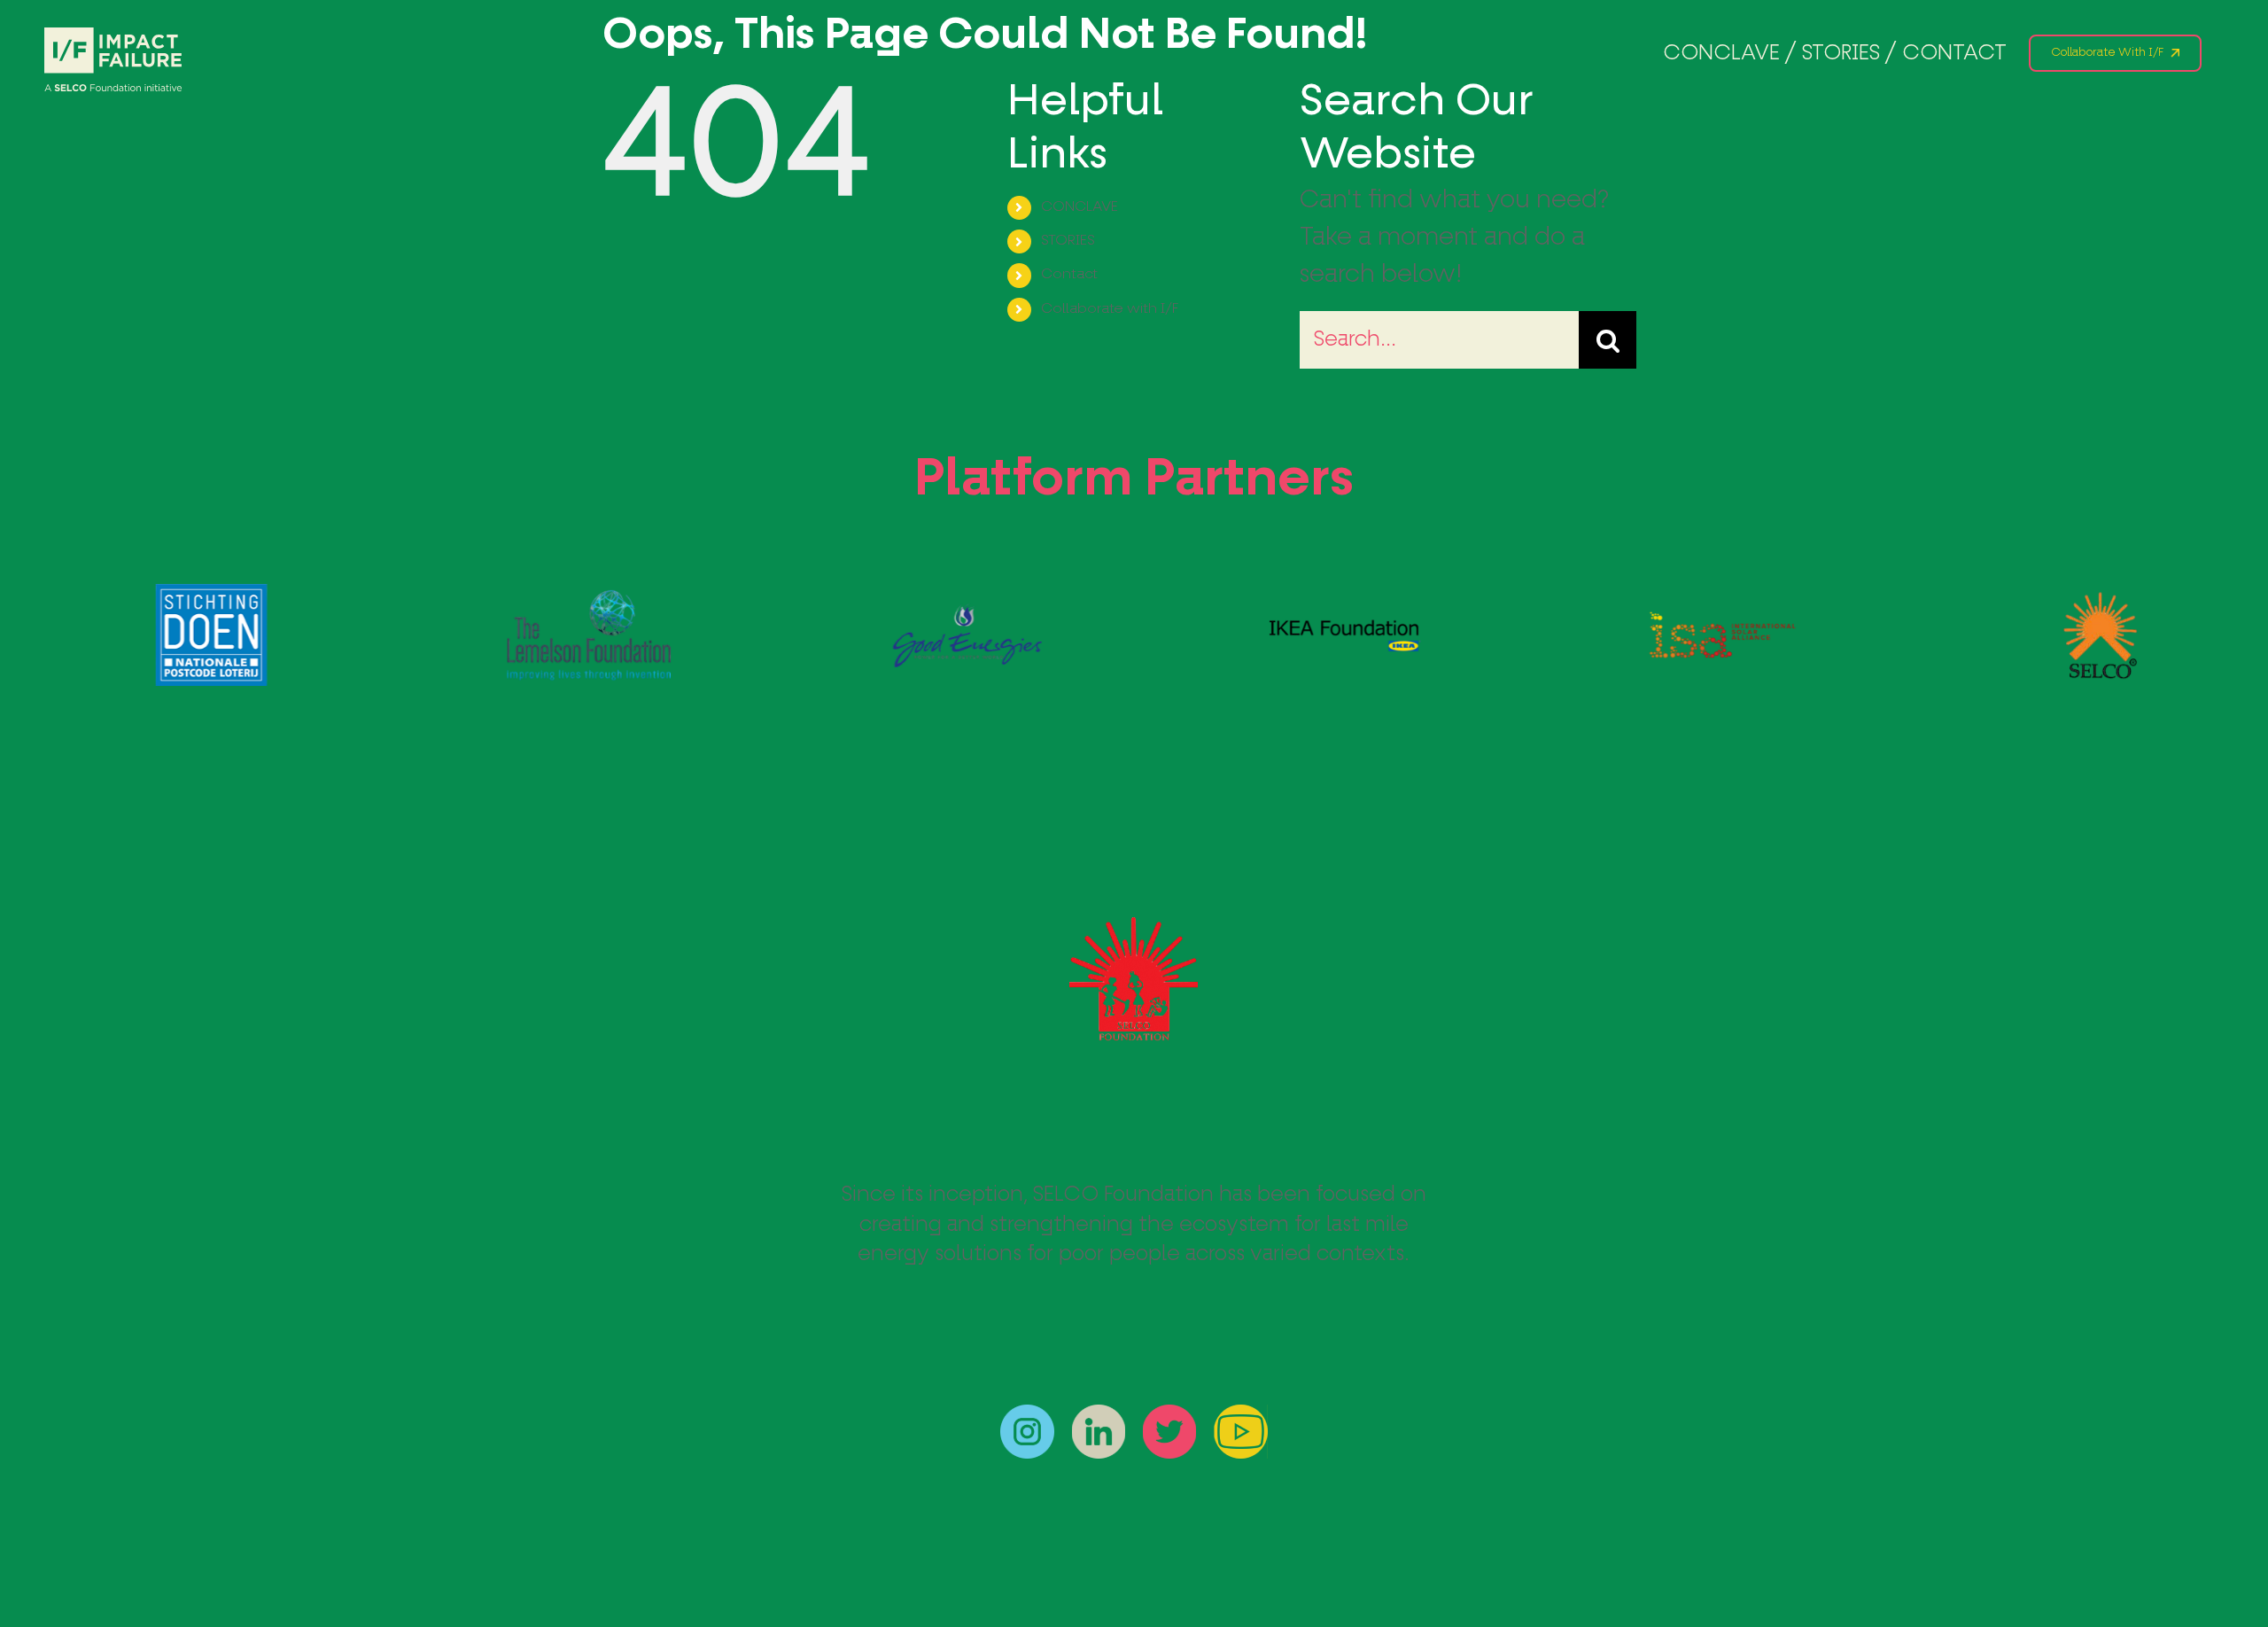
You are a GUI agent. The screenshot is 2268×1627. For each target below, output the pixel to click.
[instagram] (1027, 1417)
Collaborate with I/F (1110, 309)
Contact (1069, 275)
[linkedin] (1099, 1417)
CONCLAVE (1080, 207)
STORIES (1068, 241)
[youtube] (1241, 1417)
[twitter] (1169, 1417)
